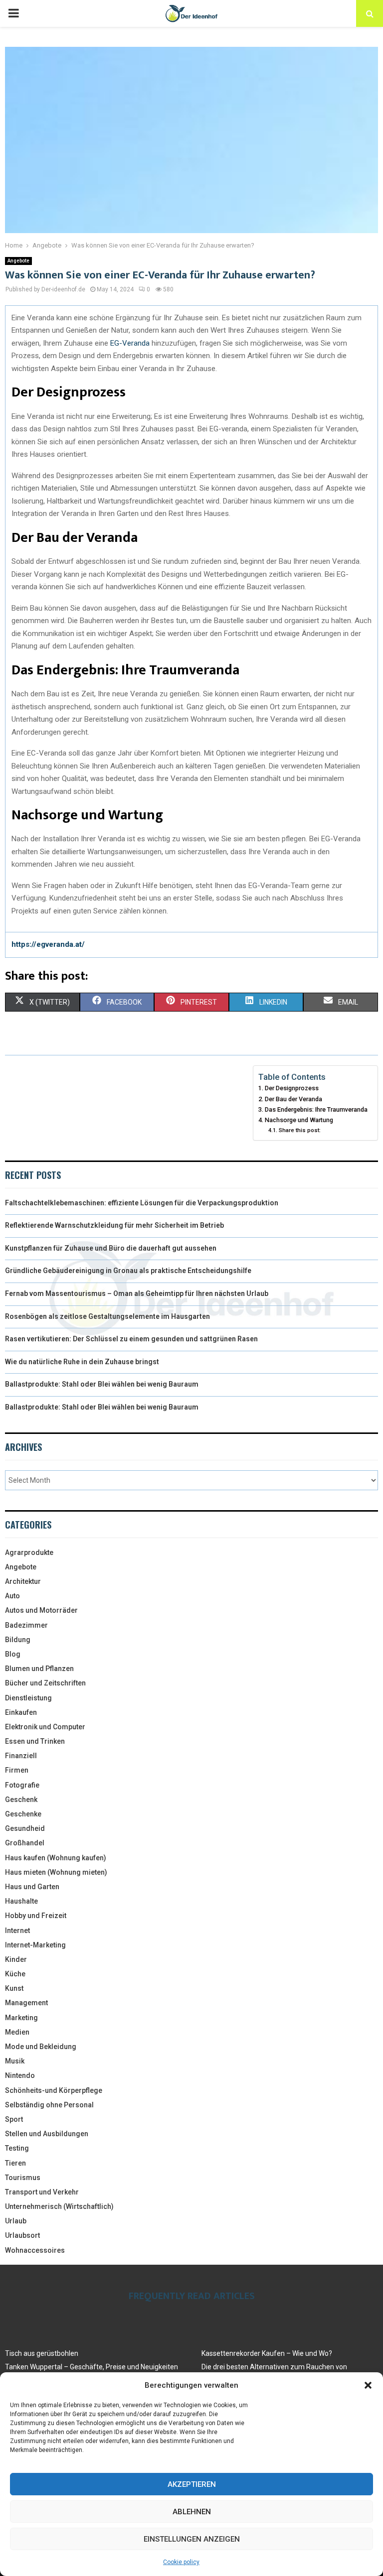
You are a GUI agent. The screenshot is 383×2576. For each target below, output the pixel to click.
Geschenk (21, 1800)
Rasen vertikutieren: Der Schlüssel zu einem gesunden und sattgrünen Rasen (131, 1339)
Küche (15, 1974)
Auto (12, 1596)
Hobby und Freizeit (36, 1916)
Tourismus (23, 2178)
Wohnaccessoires (35, 2250)
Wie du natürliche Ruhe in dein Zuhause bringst (82, 1362)
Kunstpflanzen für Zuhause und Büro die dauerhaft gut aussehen (111, 1248)
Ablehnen (192, 2512)
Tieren (15, 2163)
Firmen (17, 1770)
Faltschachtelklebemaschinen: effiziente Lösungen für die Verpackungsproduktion (142, 1203)
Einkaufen (21, 1712)
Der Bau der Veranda (293, 1099)
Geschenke (23, 1814)
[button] (368, 2385)
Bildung (18, 1640)
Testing (17, 2148)
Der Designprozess (292, 1088)
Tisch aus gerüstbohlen (42, 2353)
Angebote (18, 261)
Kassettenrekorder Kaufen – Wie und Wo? (267, 2353)
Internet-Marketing (35, 1945)
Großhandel (25, 1843)
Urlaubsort (22, 2235)
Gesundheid (25, 1828)
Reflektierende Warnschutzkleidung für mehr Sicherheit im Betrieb (114, 1225)
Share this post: (299, 1130)
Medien (17, 2032)
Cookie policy (181, 2562)
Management (26, 2003)
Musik (15, 2061)
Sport (14, 2119)
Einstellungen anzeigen (192, 2539)
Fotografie (22, 1785)
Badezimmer (26, 1625)
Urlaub (16, 2221)
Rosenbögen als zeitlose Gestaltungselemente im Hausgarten (107, 1316)
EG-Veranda (130, 343)
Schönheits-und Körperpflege (54, 2090)
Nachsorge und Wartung (299, 1120)
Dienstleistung (28, 1698)
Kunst (14, 1988)
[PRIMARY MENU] (13, 13)
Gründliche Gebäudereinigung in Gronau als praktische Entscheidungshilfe (128, 1271)
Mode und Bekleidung (41, 2047)
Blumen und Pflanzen (39, 1669)
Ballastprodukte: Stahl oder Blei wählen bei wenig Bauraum (102, 1384)
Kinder (16, 1959)
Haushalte (21, 1901)
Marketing (21, 2018)
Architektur (23, 1581)
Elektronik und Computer (45, 1727)
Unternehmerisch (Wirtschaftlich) (59, 2206)
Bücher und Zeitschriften (45, 1683)
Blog (13, 1654)
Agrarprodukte (29, 1552)
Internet (17, 1931)
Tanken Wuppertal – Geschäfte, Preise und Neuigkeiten (92, 2367)
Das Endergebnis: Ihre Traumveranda (316, 1109)
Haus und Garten (32, 1887)
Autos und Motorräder (41, 1610)
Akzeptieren (192, 2484)
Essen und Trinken (35, 1741)
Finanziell (21, 1756)
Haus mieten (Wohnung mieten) (56, 1872)
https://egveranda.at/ (48, 944)
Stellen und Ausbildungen (47, 2134)
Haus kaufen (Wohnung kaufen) (56, 1858)
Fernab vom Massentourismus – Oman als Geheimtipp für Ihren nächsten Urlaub (137, 1293)
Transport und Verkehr (42, 2192)
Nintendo (20, 2075)
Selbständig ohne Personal (49, 2105)
